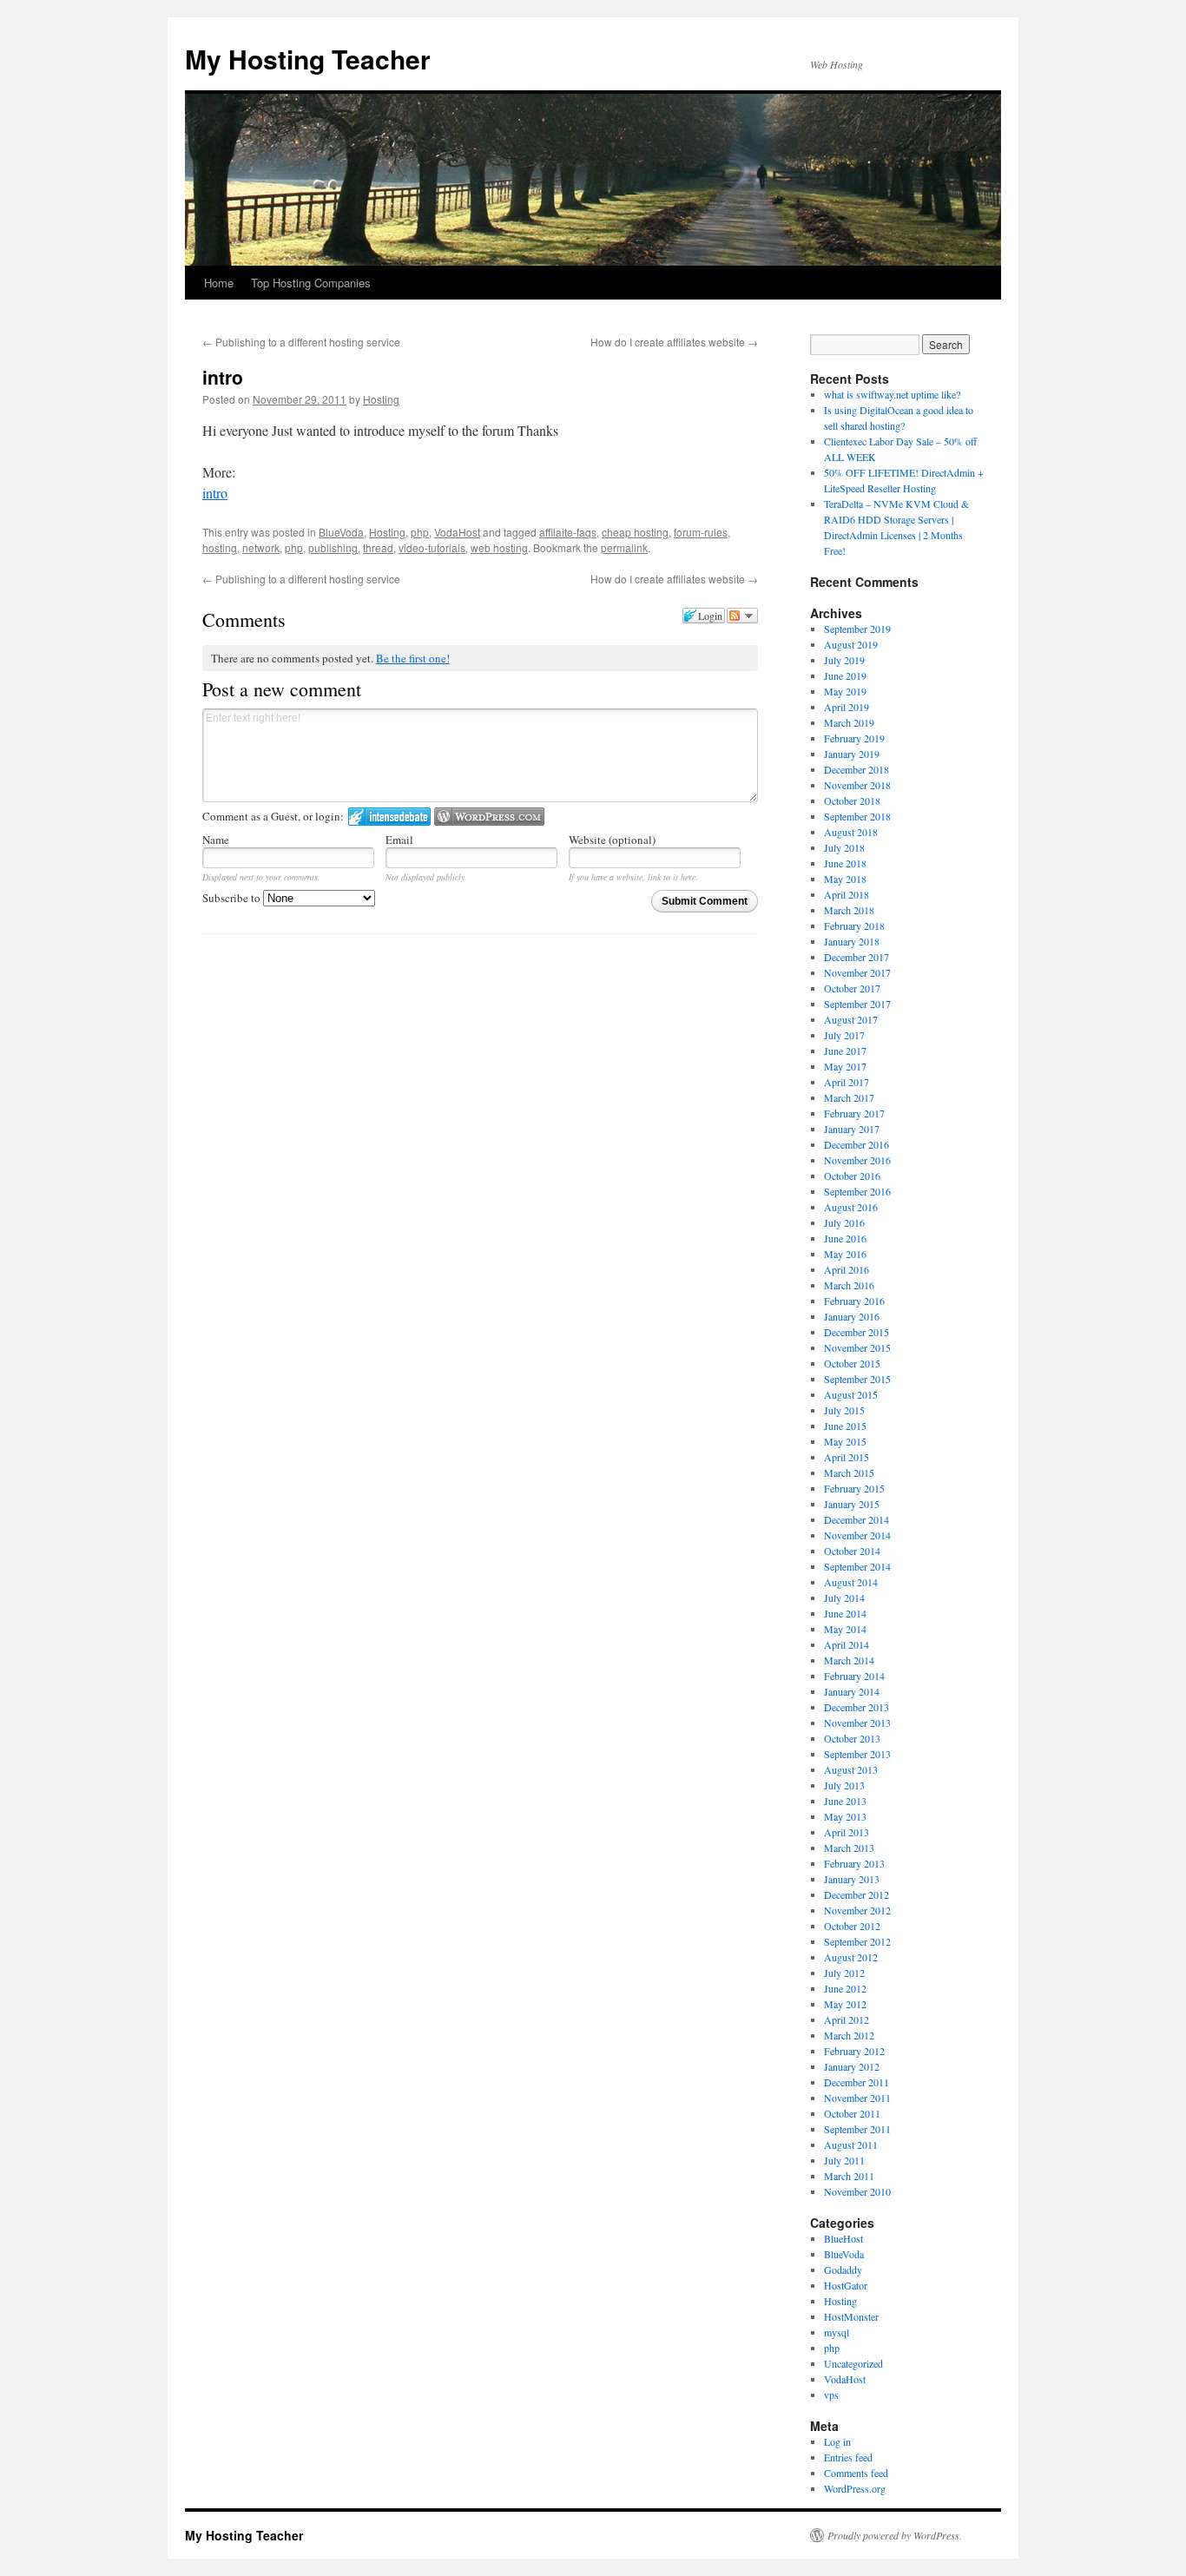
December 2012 (857, 1894)
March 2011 (849, 2176)
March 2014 (849, 1660)
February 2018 (854, 926)
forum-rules (701, 532)
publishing (333, 547)
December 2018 (857, 769)
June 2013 (845, 1801)
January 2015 (852, 1504)
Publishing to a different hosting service (301, 342)
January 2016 (852, 1316)
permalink (624, 547)
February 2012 (854, 2051)
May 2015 (845, 1441)
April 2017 (847, 1082)
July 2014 (844, 1598)
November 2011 (857, 2098)
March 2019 (849, 722)
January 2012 (852, 2066)
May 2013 (845, 1816)
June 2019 (845, 675)
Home (219, 283)
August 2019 (851, 644)
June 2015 (845, 1426)
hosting (220, 547)
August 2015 (851, 1394)
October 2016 (852, 1176)
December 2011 (857, 2082)
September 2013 (857, 1754)
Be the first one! (413, 658)
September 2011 (857, 2129)
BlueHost (843, 2238)
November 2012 (857, 1910)
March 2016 (849, 1285)
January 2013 (852, 1879)
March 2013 (849, 1848)
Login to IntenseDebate (389, 817)
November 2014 (857, 1535)
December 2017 (857, 957)
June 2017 (845, 1051)
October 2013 (852, 1738)
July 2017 (844, 1035)
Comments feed (856, 2473)
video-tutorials (432, 547)
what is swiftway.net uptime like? (892, 394)
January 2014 (852, 1691)
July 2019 (844, 660)
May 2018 (845, 879)
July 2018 (844, 847)
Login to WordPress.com (489, 817)
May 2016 (845, 1254)
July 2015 (844, 1410)
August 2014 (851, 1582)
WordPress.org (855, 2488)
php (420, 532)
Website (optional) (612, 840)
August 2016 (851, 1207)
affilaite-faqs (568, 532)
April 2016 (847, 1269)
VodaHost (457, 532)
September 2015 (857, 1379)
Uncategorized (853, 2363)
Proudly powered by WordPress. (895, 2535)
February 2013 (854, 1863)
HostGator (846, 2285)
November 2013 (857, 1723)
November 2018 (857, 785)
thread (378, 547)
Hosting (381, 399)
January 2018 (852, 941)
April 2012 (847, 2019)
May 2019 (845, 691)
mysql (837, 2332)
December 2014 (857, 1519)
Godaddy (843, 2270)
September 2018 (857, 816)
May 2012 (845, 2004)
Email (399, 840)
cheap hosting (635, 532)
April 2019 (847, 707)
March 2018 (849, 910)
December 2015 (857, 1332)
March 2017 (849, 1097)
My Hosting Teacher (308, 59)
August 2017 (851, 1019)
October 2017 (852, 988)
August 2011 (851, 2144)
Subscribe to (233, 898)
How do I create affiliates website (674, 342)
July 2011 (844, 2160)
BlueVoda (341, 532)
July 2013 (844, 1785)
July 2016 (844, 1222)
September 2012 (857, 1941)
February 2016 (854, 1301)
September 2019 (857, 629)
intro (215, 493)
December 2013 (857, 1707)
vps (831, 2395)
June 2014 (845, 1613)
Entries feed (848, 2457)
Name (216, 840)
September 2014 (857, 1566)
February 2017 (854, 1113)
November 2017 (857, 972)
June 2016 (845, 1238)
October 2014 (852, 1551)
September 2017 (857, 1004)
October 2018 (852, 800)
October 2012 (852, 1926)
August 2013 (851, 1769)
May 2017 (845, 1066)
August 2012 (851, 1957)
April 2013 (847, 1832)
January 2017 (852, 1129)
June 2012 (845, 1988)
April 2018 (847, 894)
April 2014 (847, 1644)
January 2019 (852, 754)
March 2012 (849, 2035)
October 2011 (852, 2113)
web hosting (499, 547)
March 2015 (849, 1472)
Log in (837, 2441)
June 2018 (845, 863)
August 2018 (851, 832)
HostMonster (851, 2316)
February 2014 (854, 1676)
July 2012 (844, 1973)
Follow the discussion (742, 616)
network (261, 547)
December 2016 (857, 1144)
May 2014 (845, 1629)
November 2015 (857, 1347)
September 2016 (857, 1191)
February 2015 (854, 1488)
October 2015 (852, 1363)
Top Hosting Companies (311, 283)
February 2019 (854, 738)
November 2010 (857, 2191)
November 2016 (857, 1160)
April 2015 (847, 1457)
